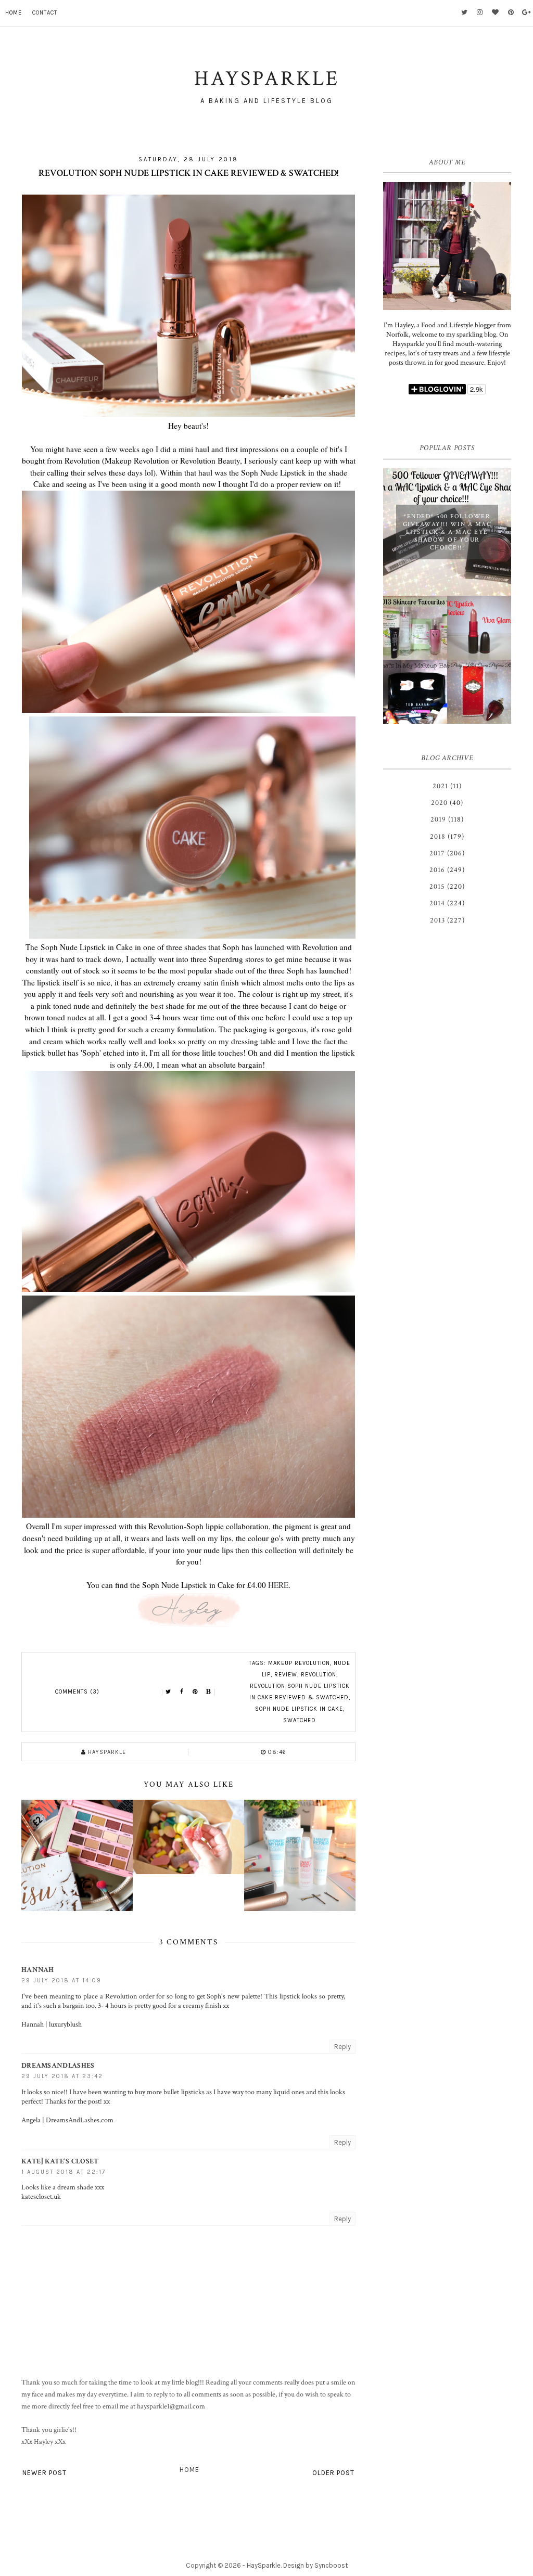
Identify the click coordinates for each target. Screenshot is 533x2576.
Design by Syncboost (315, 2565)
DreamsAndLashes (58, 2066)
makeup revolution (299, 1663)
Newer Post (45, 2473)
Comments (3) (77, 1692)
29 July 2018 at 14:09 (61, 1981)
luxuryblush (65, 2024)
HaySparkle (264, 2565)
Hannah (38, 1970)
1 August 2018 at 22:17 (64, 2172)
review (286, 1675)
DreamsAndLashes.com (80, 2120)
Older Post (333, 2473)
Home (14, 13)
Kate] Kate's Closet (60, 2161)
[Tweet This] (168, 1692)
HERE (278, 1585)
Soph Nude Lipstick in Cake (299, 1709)
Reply (342, 2047)
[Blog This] (209, 1692)
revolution (319, 1675)
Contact (45, 13)
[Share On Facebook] (182, 1692)
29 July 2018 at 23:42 (62, 2076)
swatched (300, 1720)
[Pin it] (195, 1692)
